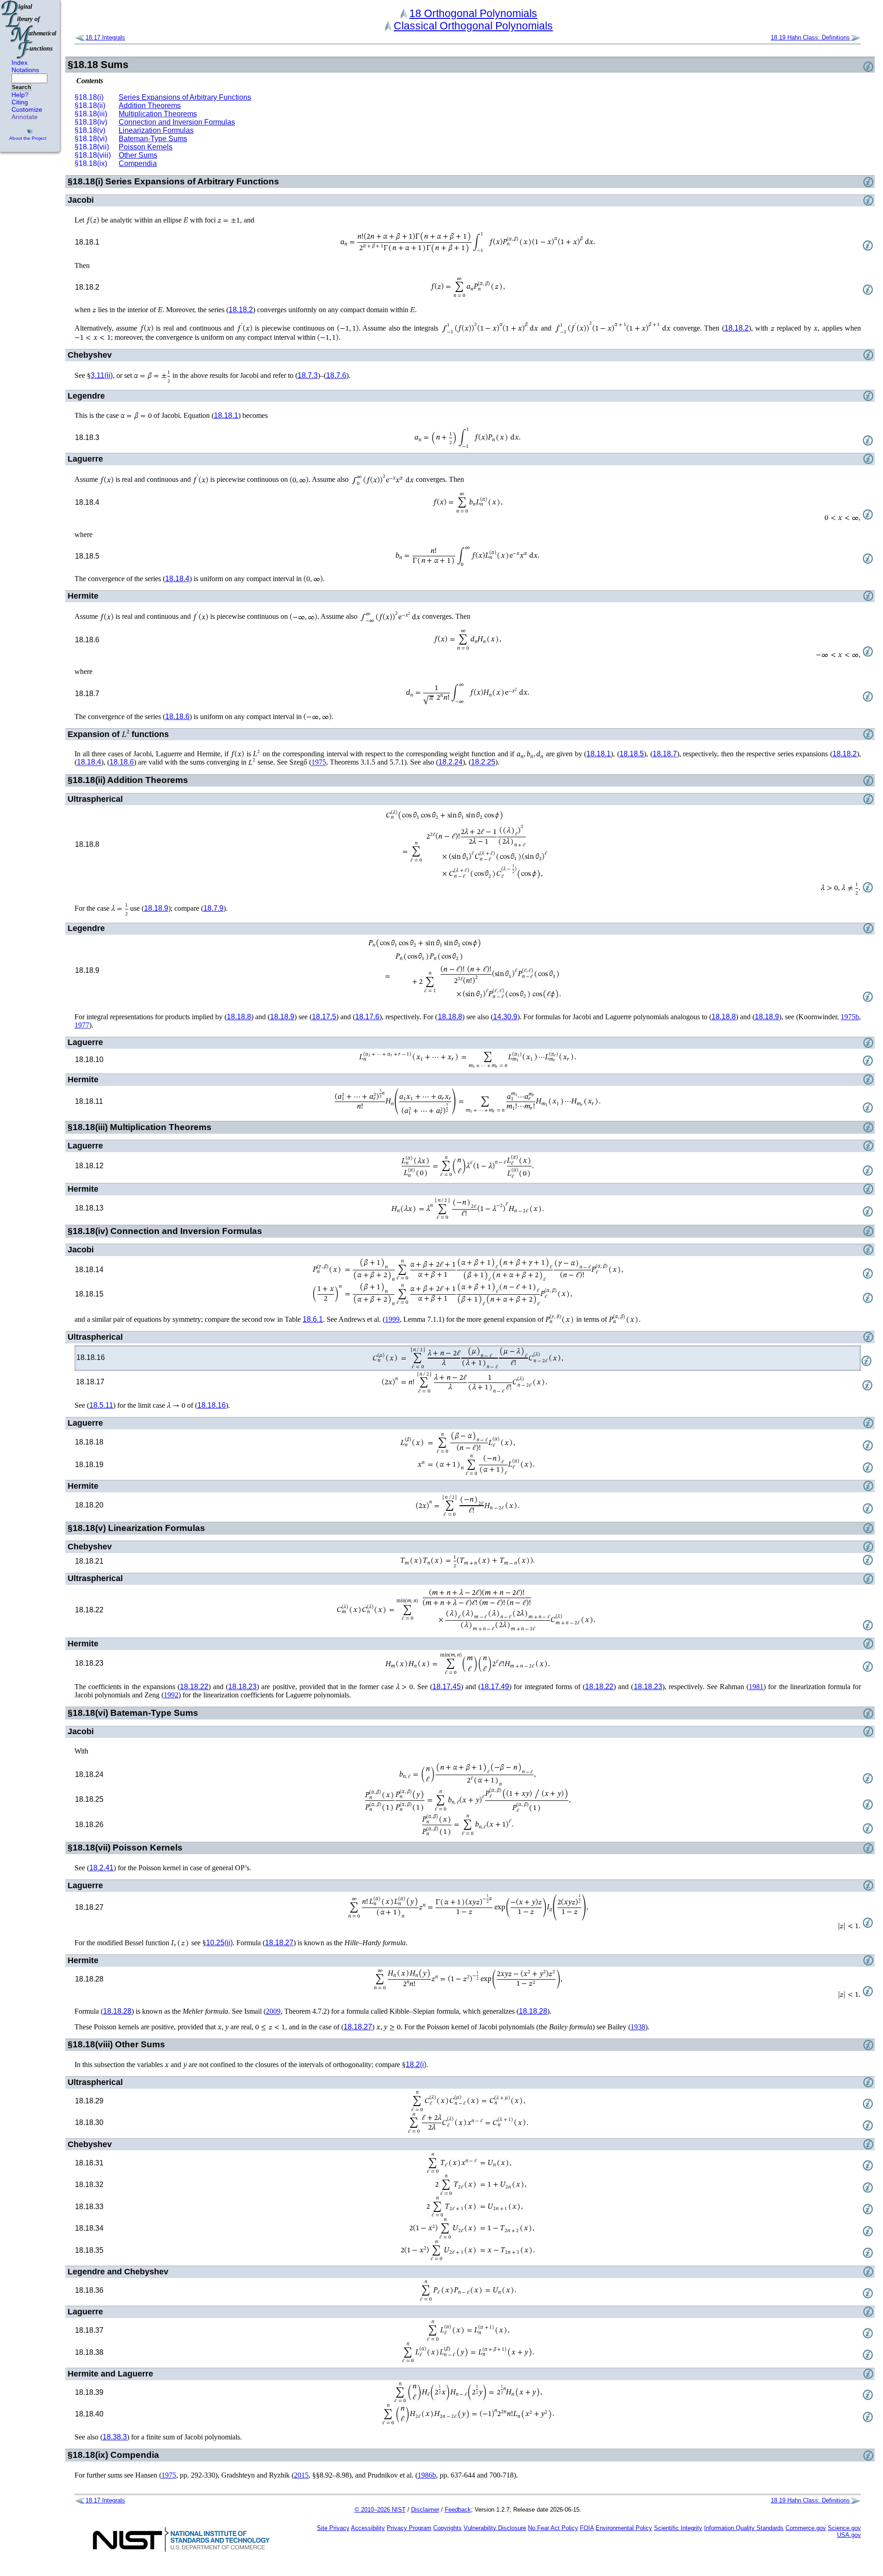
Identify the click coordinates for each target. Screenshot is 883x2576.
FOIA (587, 2528)
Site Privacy (333, 2528)
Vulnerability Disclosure (495, 2528)
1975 (319, 763)
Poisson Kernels (146, 147)
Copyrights (447, 2528)
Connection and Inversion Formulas (177, 122)
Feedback (458, 2510)
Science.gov (844, 2528)
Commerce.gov (806, 2528)
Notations (25, 70)
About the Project (28, 138)
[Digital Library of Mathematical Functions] (29, 29)
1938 (638, 2027)
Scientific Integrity (678, 2528)
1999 (392, 1319)
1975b (850, 1017)
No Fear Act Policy (553, 2528)
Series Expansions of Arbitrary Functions (185, 97)
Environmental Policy (624, 2528)
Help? (20, 95)
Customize (27, 109)
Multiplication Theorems (158, 114)
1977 (82, 1025)
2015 (301, 2475)
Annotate (25, 117)
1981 (756, 1687)
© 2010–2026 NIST (380, 2510)
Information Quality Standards (744, 2528)
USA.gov (849, 2535)
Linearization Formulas (156, 130)
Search (21, 87)
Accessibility (368, 2528)
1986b (427, 2475)
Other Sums (138, 155)
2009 (273, 2011)
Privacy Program (409, 2528)
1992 (171, 1695)
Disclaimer (425, 2510)
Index (20, 63)
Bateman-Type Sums (153, 139)
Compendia (138, 163)
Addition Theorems (150, 106)
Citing (20, 102)
